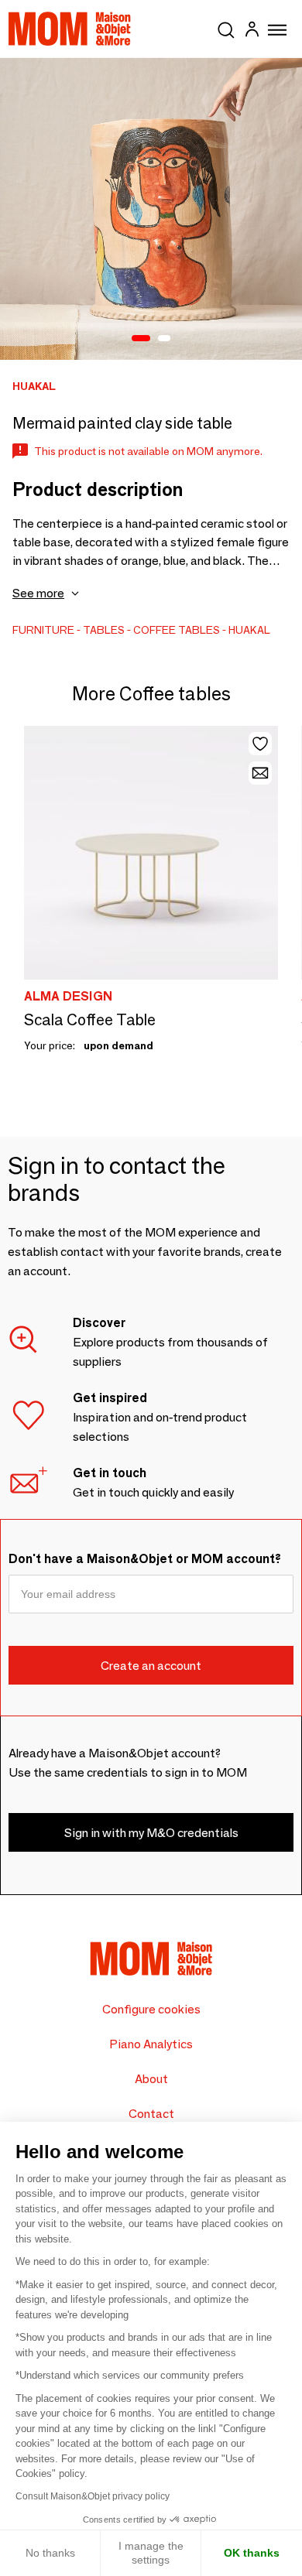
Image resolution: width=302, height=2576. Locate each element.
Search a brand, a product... (226, 27)
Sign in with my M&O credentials (151, 1833)
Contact (151, 2114)
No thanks (50, 2553)
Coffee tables (177, 630)
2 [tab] (164, 339)
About (151, 2079)
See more (38, 593)
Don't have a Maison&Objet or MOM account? (145, 1559)
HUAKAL (249, 630)
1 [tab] (141, 339)
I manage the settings (151, 2553)
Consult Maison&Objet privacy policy (93, 2496)
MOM (70, 29)
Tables (104, 630)
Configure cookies (151, 2009)
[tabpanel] (151, 209)
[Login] (252, 31)
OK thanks (252, 2553)
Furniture (43, 630)
